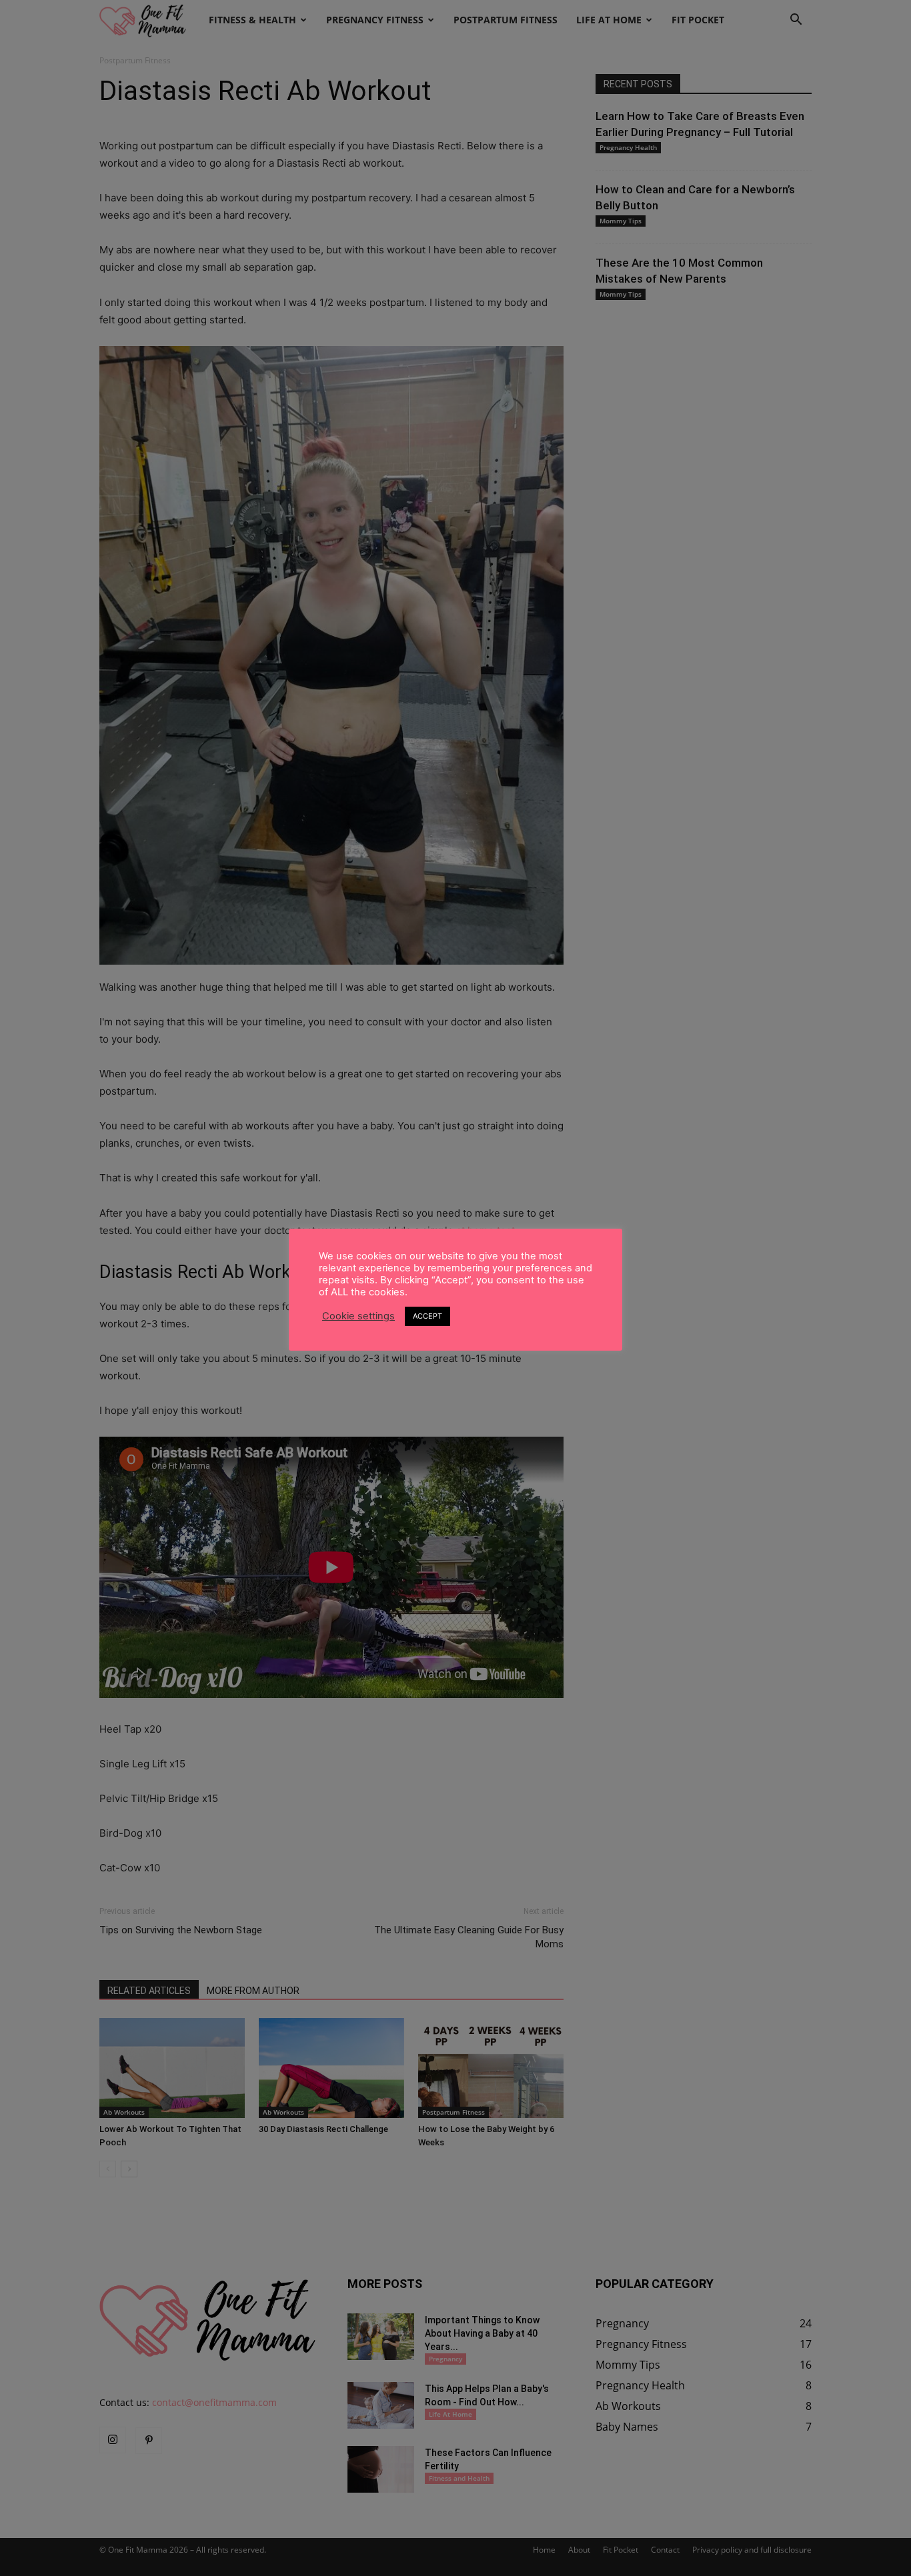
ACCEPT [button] (427, 1316)
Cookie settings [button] (358, 1316)
